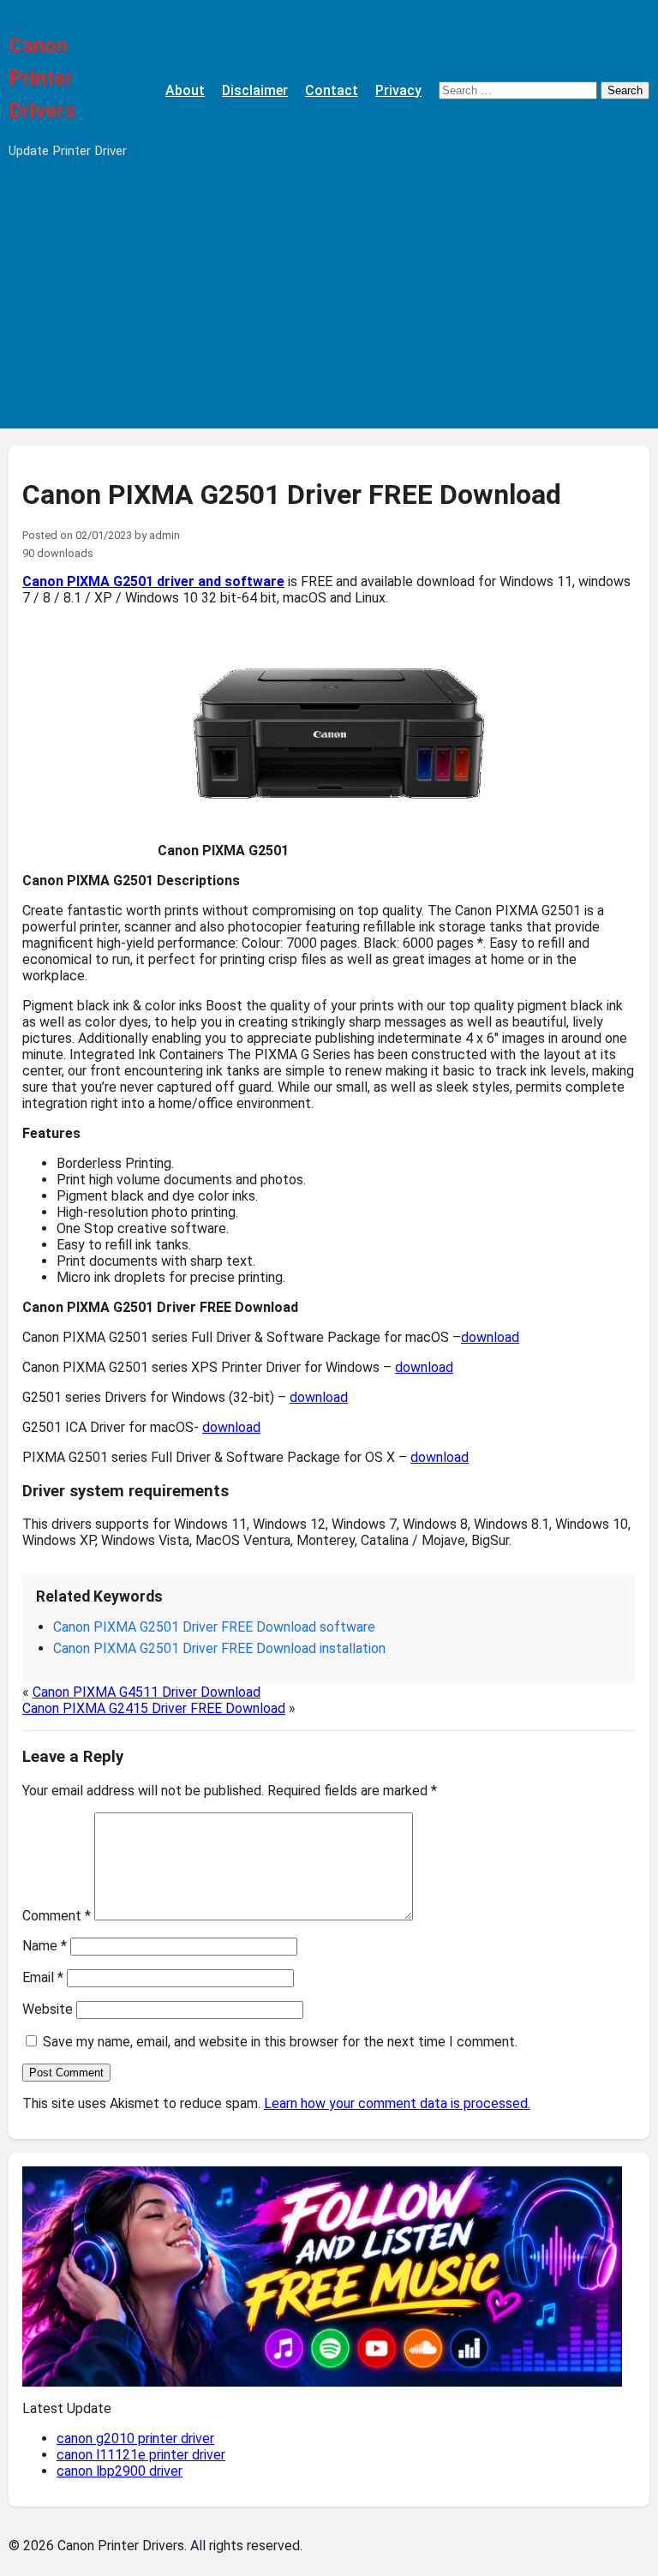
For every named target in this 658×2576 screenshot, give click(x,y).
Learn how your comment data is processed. (397, 2103)
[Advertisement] (329, 309)
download (490, 1337)
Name (45, 1946)
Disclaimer (255, 90)
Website (48, 2009)
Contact (332, 90)
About (185, 90)
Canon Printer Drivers (42, 78)
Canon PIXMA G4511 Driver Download (147, 1692)
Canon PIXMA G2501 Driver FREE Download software (214, 1627)
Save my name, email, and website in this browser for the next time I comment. (280, 2042)
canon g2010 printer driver (135, 2438)
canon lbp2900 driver (120, 2471)
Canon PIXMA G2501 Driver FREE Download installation (219, 1648)
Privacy (398, 90)
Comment (57, 1916)
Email (43, 1977)
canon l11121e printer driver (141, 2455)
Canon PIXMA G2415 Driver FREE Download (154, 1708)
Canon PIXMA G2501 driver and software (153, 581)
